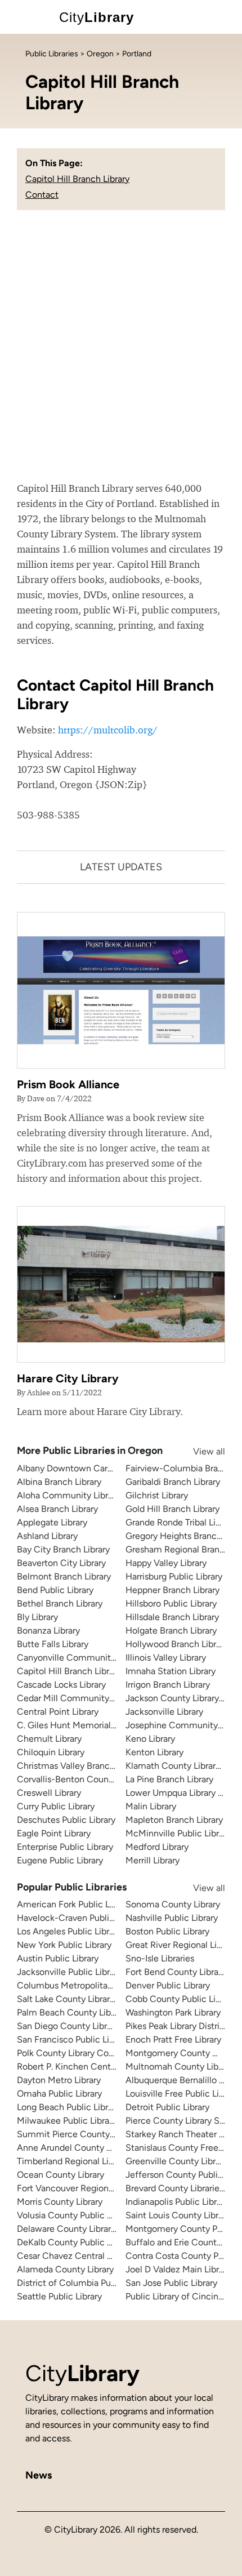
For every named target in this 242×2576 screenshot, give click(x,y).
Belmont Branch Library (64, 1576)
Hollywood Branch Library (177, 1644)
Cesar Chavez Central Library (75, 2256)
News (39, 2475)
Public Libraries (52, 54)
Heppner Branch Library (172, 1590)
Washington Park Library (173, 2012)
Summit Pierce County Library (78, 2134)
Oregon (100, 54)
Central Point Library (58, 1712)
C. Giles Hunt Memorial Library (78, 1725)
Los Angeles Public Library (69, 1931)
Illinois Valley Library (166, 1658)
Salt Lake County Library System (82, 1999)
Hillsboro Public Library (171, 1603)
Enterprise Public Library (65, 1847)
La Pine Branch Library (169, 1779)
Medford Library (157, 1847)
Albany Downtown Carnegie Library (88, 1468)
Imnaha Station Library (171, 1671)
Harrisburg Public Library (174, 1576)
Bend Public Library (55, 1590)
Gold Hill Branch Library (172, 1509)
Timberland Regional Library (73, 2161)
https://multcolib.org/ (108, 730)
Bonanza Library (48, 1630)
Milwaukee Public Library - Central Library (100, 2121)
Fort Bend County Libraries (179, 1972)
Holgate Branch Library (171, 1630)
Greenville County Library (176, 2161)
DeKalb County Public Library (75, 2242)
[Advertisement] (121, 354)
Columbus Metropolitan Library (79, 1985)
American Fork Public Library (74, 1904)
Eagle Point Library (54, 1833)
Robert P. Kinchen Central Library (83, 2066)
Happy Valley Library (166, 1563)
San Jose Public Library (171, 2283)
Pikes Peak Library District (177, 2026)
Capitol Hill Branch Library (77, 179)
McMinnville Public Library (178, 1833)
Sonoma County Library (173, 1904)
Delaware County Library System (83, 2229)
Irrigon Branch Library (168, 1685)
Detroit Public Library (167, 2107)
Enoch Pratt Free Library (173, 2039)
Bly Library (37, 1617)
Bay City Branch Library (63, 1549)
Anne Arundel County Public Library (88, 2148)
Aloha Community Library (68, 1495)
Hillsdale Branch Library (172, 1617)
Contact (42, 195)
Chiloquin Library (51, 1752)
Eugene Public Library (60, 1860)
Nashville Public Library (172, 1918)
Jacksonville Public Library (69, 1972)
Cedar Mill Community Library (77, 1698)
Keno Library (150, 1739)
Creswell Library (49, 1793)
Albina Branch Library (59, 1482)
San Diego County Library (68, 2026)
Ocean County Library (60, 2175)
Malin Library (151, 1806)
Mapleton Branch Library (174, 1820)
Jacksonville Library (164, 1712)
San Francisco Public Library (73, 2039)
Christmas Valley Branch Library (80, 1766)
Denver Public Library (168, 1985)
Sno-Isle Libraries (160, 1958)
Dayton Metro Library (59, 2080)
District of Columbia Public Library (86, 2283)
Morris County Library (60, 2202)
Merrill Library (153, 1860)
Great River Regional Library (181, 1945)
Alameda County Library (65, 2269)
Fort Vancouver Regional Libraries (84, 2188)
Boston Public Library (167, 1931)
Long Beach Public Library (68, 2107)
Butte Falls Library (53, 1644)
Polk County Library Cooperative (82, 2053)
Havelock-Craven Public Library (80, 1918)
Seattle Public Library (59, 2296)
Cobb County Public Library (180, 1999)
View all (198, 1451)
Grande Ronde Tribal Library (180, 1522)
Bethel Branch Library (60, 1603)
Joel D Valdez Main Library (178, 2269)
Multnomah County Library (179, 2066)
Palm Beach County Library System (88, 2012)
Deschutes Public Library (66, 1820)
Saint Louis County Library (178, 2215)
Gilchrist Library (157, 1495)
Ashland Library (47, 1536)
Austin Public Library (58, 1958)
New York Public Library (64, 1945)
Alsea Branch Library (57, 1509)
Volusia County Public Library (75, 2215)
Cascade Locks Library (61, 1685)
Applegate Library (52, 1522)
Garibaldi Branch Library (173, 1482)
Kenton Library (154, 1752)
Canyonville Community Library (80, 1658)
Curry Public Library (56, 1806)
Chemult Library (49, 1739)
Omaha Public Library (59, 2094)
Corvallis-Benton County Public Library (95, 1779)
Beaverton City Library (61, 1563)
